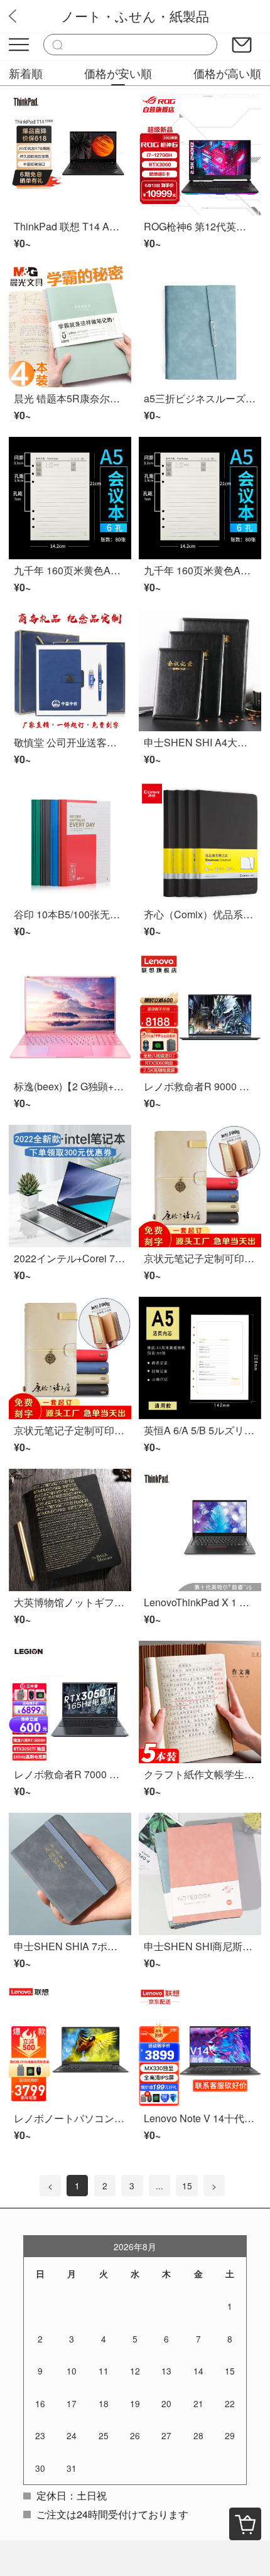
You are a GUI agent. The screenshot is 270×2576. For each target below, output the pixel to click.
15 (187, 2186)
